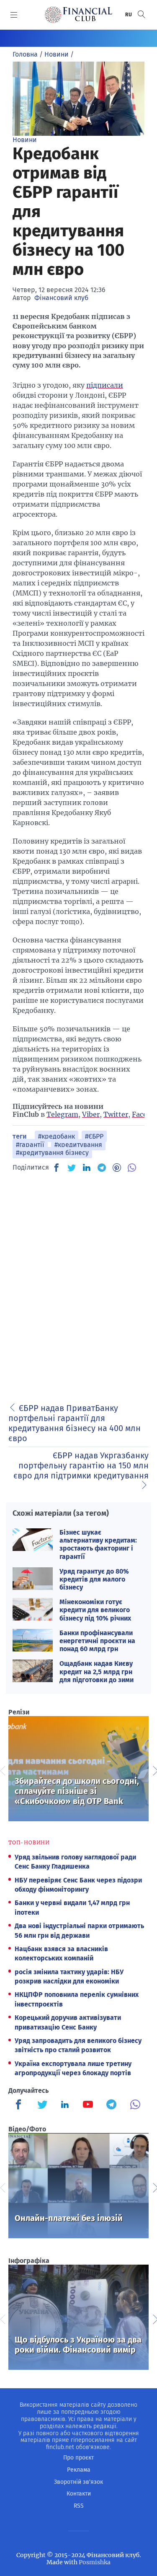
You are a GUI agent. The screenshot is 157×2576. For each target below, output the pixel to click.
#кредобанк (57, 1136)
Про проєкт (78, 2458)
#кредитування (78, 1145)
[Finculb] (20, 2105)
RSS (79, 2506)
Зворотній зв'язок (78, 2482)
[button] (142, 14)
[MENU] (14, 15)
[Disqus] (78, 1285)
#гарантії (30, 1145)
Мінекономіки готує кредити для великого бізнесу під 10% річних (95, 1610)
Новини (25, 140)
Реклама (79, 2470)
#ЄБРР (94, 1136)
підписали (105, 385)
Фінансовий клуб (61, 298)
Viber (91, 1114)
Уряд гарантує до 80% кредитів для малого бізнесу (94, 1579)
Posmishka (95, 2562)
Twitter (116, 1114)
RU (129, 15)
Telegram (62, 1114)
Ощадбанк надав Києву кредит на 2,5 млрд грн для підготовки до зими (97, 1671)
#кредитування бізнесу (52, 1153)
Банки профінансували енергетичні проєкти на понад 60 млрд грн (97, 1641)
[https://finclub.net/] (78, 15)
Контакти (79, 2494)
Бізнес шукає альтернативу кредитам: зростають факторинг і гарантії (98, 1544)
